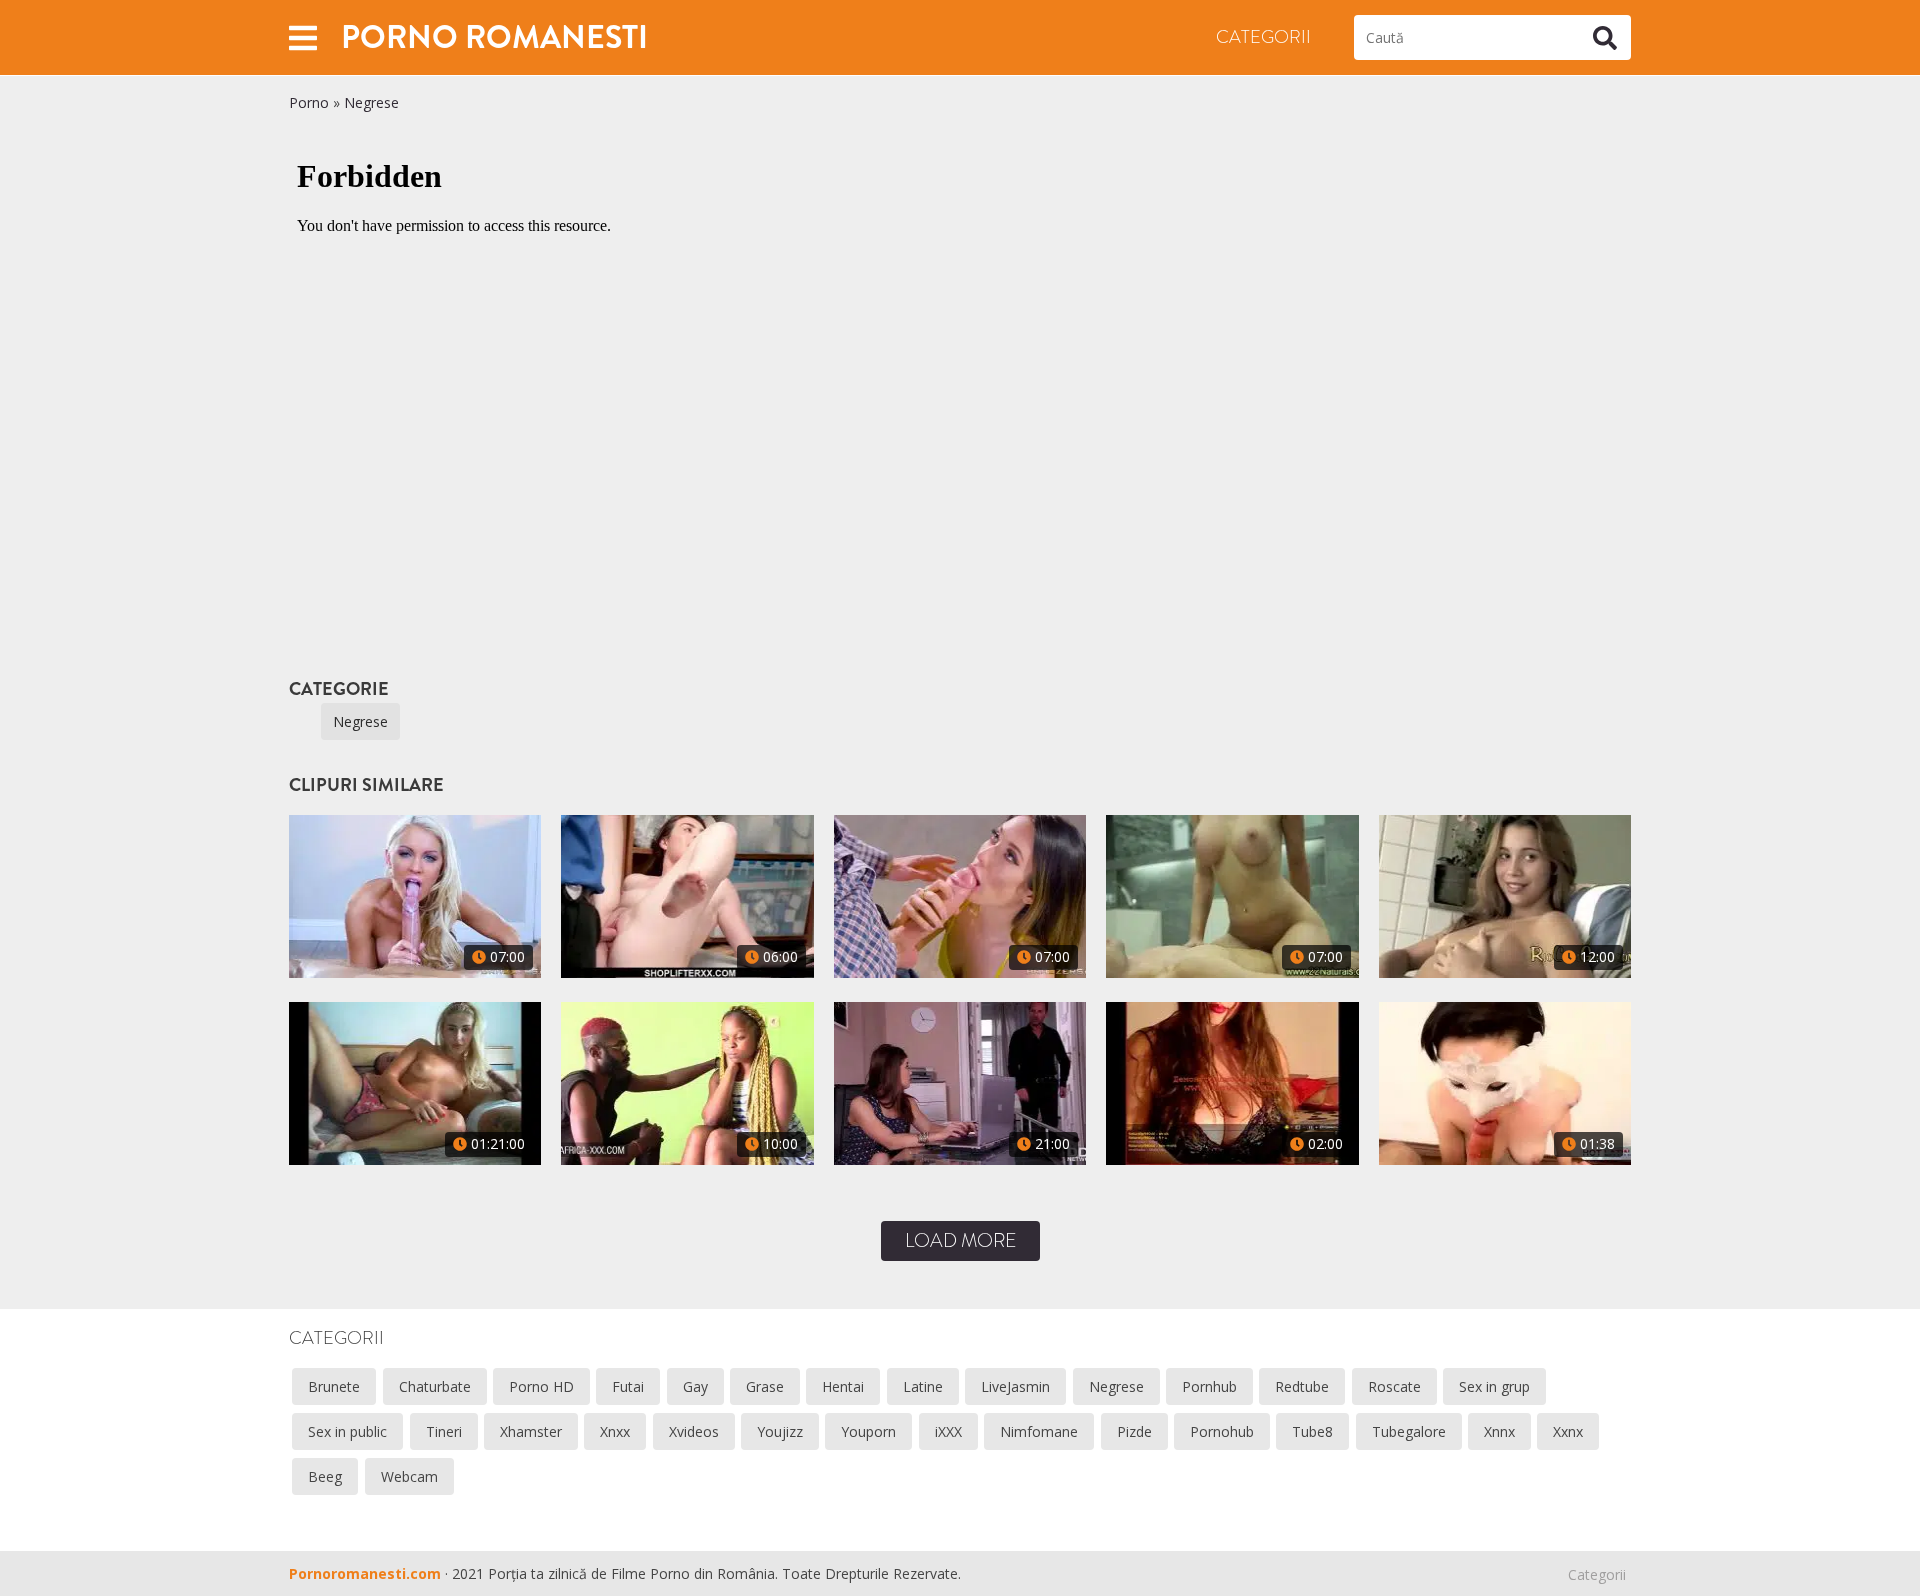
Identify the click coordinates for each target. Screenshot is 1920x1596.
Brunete (334, 1386)
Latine (923, 1386)
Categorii (1263, 37)
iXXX (948, 1431)
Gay (695, 1386)
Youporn (868, 1431)
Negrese (371, 102)
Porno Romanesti (494, 37)
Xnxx (615, 1431)
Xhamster (531, 1431)
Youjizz (780, 1431)
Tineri (444, 1431)
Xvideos (694, 1431)
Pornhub (1209, 1386)
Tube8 (1312, 1431)
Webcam (409, 1476)
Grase (765, 1386)
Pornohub (1222, 1431)
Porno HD (541, 1386)
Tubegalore (1409, 1431)
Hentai (843, 1386)
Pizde (1134, 1431)
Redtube (1302, 1386)
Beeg (325, 1476)
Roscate (1394, 1386)
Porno (309, 102)
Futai (628, 1386)
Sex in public (347, 1431)
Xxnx (1568, 1431)
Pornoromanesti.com (365, 1573)
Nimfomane (1039, 1431)
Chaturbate (435, 1386)
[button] (303, 37)
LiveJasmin (1015, 1386)
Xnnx (1499, 1431)
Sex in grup (1494, 1386)
